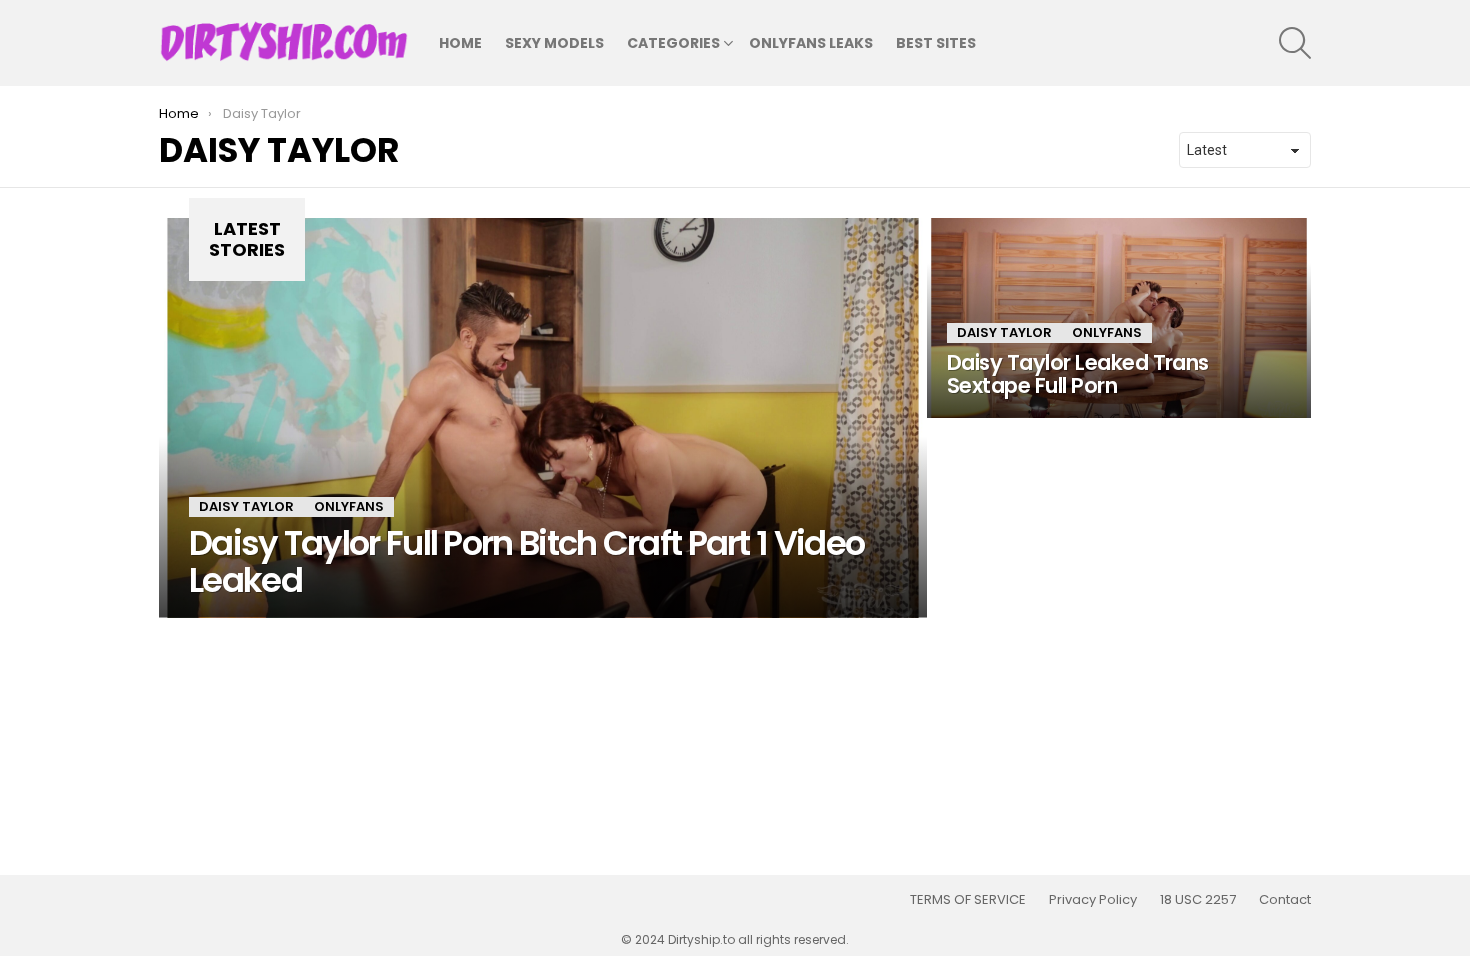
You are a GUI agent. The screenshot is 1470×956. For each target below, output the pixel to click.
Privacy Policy (1093, 900)
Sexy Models (554, 43)
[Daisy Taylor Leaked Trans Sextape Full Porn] (1119, 318)
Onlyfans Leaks (811, 43)
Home (460, 43)
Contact (1285, 900)
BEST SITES (936, 43)
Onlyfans (349, 506)
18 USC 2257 (1198, 900)
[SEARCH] (1295, 43)
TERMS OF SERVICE (968, 900)
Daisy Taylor (246, 506)
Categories (673, 43)
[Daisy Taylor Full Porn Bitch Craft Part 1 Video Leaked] (543, 418)
